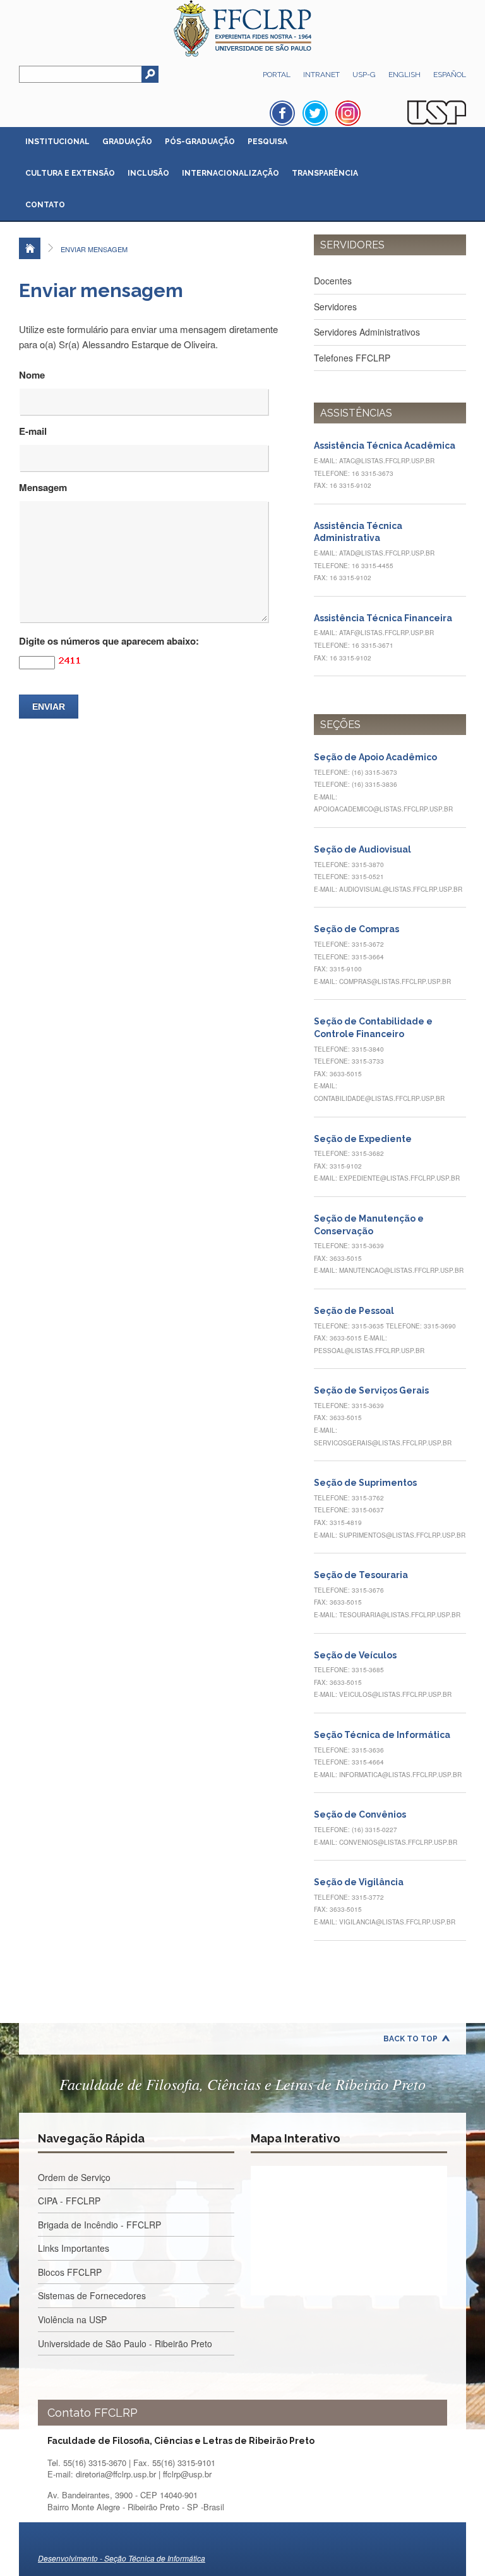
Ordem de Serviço (74, 2177)
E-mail (33, 431)
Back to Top (410, 2039)
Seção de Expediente (363, 1139)
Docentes (333, 281)
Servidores (335, 307)
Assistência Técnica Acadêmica (385, 446)
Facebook (282, 113)
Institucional (57, 142)
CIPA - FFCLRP (69, 2201)
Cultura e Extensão (70, 173)
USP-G (364, 75)
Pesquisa (267, 142)
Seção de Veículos (355, 1655)
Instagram (348, 113)
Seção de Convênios (360, 1814)
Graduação (127, 142)
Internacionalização (231, 173)
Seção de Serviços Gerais (371, 1390)
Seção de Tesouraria (361, 1575)
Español (450, 75)
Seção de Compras (356, 929)
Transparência (325, 173)
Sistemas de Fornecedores (92, 2295)
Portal (277, 75)
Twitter (315, 113)
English (404, 75)
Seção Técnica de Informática (382, 1735)
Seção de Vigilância (359, 1882)
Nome (32, 375)
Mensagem (43, 487)
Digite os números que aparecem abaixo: (109, 641)
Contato (45, 205)
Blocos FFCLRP (70, 2272)
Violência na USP (72, 2319)
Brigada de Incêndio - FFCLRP (99, 2225)
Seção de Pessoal (354, 1311)
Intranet (321, 75)
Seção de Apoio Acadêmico (375, 757)
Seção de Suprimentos (365, 1483)
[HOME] (30, 248)
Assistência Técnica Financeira (383, 618)
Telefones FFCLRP (352, 358)
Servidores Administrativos (367, 332)
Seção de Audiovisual (362, 849)
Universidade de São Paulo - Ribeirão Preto (125, 2343)
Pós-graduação (200, 142)
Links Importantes (74, 2248)
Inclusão (148, 173)
